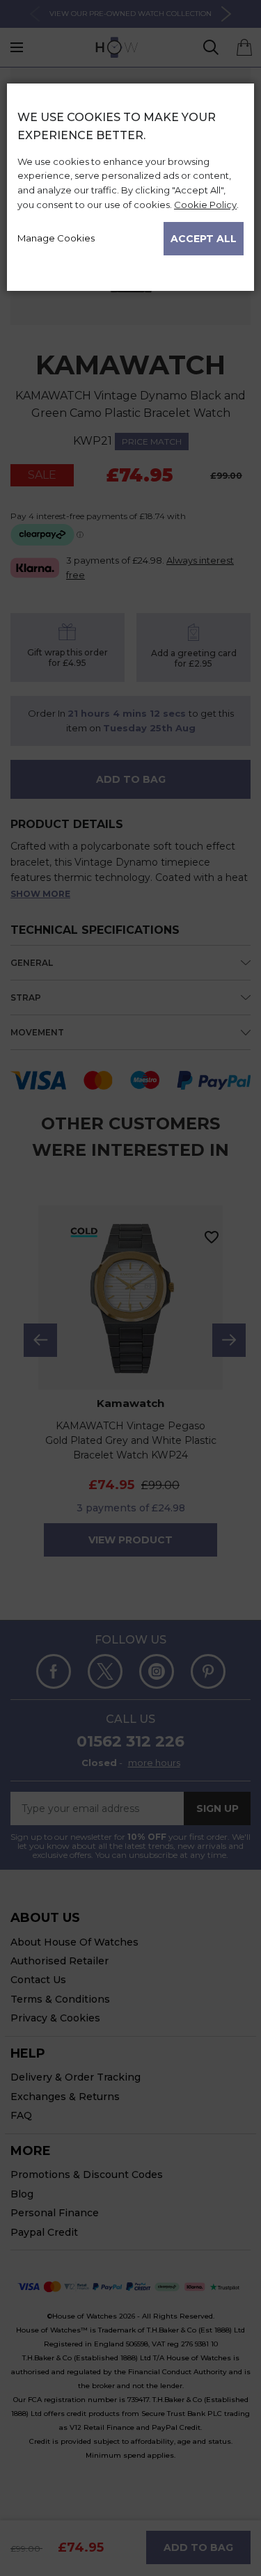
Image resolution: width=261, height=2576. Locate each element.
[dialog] (130, 1330)
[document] (130, 182)
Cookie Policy (205, 205)
